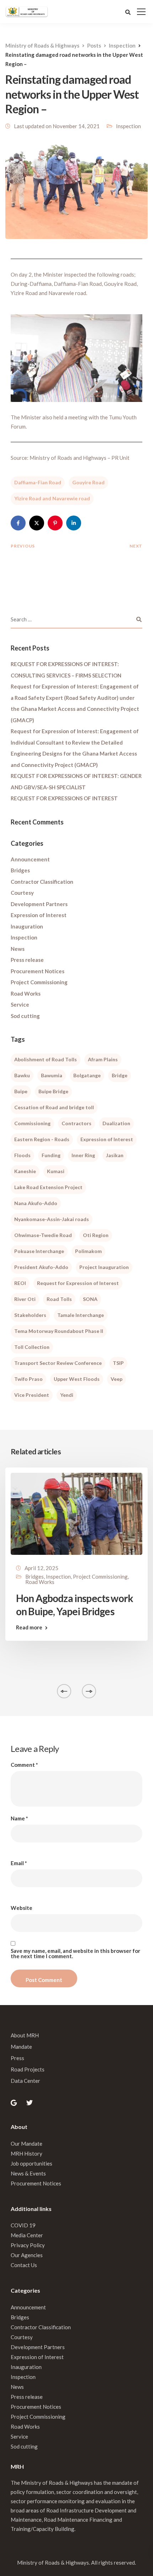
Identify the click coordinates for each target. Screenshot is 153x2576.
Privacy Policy (28, 2245)
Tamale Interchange (81, 1315)
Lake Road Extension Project (48, 1187)
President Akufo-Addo (41, 1267)
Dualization (116, 1123)
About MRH (25, 2035)
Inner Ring (83, 1155)
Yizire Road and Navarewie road (52, 498)
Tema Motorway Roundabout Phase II (59, 1331)
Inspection (128, 126)
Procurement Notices (38, 971)
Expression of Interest (39, 915)
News (18, 949)
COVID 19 (23, 2225)
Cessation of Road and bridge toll (54, 1107)
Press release (27, 960)
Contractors (76, 1123)
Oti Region (96, 1235)
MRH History (27, 2153)
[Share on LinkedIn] (74, 523)
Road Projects (28, 2069)
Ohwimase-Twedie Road (43, 1235)
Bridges (20, 870)
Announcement (30, 859)
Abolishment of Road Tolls (46, 1059)
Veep (117, 1379)
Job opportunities (31, 2163)
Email (19, 1863)
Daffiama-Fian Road (38, 482)
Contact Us (24, 2265)
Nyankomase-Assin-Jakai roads (52, 1219)
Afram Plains (103, 1059)
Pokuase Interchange (39, 1251)
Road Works (26, 993)
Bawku (22, 1075)
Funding (51, 1155)
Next (136, 546)
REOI (20, 1283)
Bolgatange (87, 1075)
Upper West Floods (77, 1379)
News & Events (28, 2173)
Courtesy (22, 893)
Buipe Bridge (53, 1091)
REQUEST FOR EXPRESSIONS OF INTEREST (64, 798)
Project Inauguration (104, 1267)
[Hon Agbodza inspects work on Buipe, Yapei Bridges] (76, 1513)
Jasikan (115, 1155)
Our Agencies (27, 2255)
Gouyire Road (88, 482)
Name (19, 1818)
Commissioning (32, 1123)
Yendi (67, 1395)
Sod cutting (25, 1016)
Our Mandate (27, 2144)
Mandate (21, 2047)
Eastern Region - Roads (42, 1139)
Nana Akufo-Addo (36, 1203)
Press (17, 2058)
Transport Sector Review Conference (58, 1363)
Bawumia (52, 1075)
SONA (90, 1299)
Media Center (27, 2235)
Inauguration (27, 926)
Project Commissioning (39, 982)
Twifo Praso (28, 1379)
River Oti (25, 1299)
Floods (22, 1155)
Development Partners (39, 904)
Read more (29, 1627)
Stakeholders (30, 1315)
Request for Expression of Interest (78, 1283)
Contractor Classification (42, 882)
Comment (24, 1765)
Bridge (120, 1075)
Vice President (32, 1395)
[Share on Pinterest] (55, 523)
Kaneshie (25, 1171)
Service (20, 1004)
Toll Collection (32, 1347)
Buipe (21, 1091)
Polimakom (88, 1251)
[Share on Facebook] (18, 523)
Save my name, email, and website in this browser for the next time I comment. (75, 1954)
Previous (23, 546)
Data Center (25, 2081)
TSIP (118, 1363)
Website (22, 1908)
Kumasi (56, 1171)
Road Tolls (59, 1299)
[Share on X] (37, 523)
